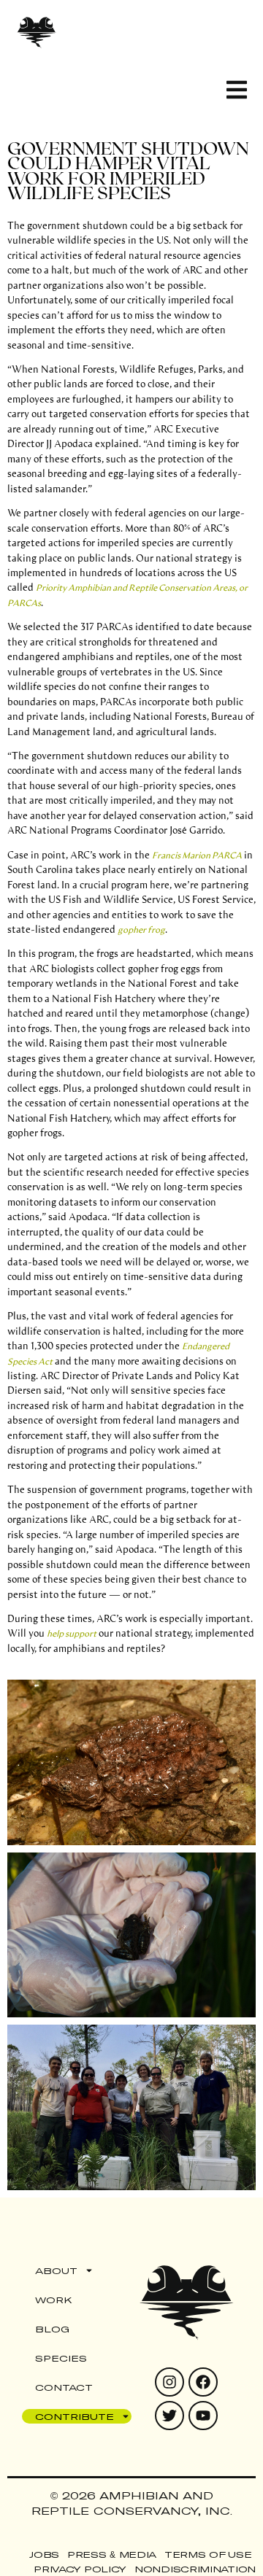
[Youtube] (203, 2416)
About (56, 2270)
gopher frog (141, 929)
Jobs (44, 2554)
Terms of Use (208, 2554)
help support (72, 1633)
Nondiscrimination (195, 2569)
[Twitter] (169, 2416)
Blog (52, 2329)
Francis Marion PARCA (197, 855)
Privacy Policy (80, 2569)
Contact (64, 2387)
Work (54, 2300)
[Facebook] (203, 2382)
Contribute (75, 2416)
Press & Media (112, 2554)
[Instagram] (169, 2382)
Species (61, 2358)
